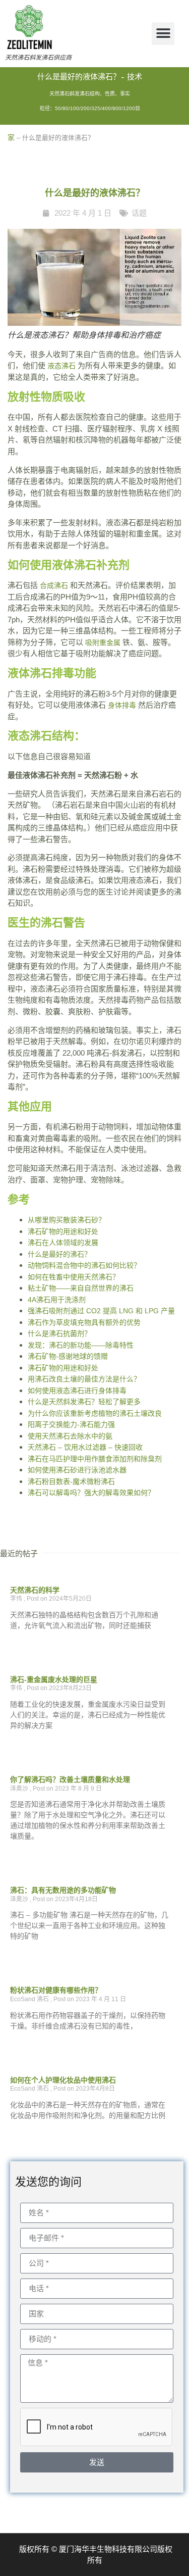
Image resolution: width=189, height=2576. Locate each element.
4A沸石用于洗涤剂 (57, 1300)
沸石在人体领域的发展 (63, 1243)
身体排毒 (122, 705)
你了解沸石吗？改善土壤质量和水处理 (70, 1779)
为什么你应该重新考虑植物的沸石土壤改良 (95, 1413)
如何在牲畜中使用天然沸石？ (74, 1277)
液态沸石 (61, 366)
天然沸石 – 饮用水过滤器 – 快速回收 (85, 1447)
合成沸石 (54, 585)
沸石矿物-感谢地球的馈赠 (68, 1356)
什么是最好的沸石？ (59, 1254)
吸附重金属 (103, 642)
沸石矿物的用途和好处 (63, 1231)
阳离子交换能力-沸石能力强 (71, 1424)
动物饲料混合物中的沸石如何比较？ (84, 1265)
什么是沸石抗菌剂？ (59, 1333)
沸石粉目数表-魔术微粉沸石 (71, 1481)
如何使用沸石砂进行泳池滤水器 (77, 1470)
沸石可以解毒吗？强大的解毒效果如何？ (91, 1493)
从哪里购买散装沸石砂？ (67, 1220)
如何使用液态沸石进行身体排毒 (77, 1391)
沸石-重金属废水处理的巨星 (54, 1679)
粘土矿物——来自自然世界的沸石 (81, 1288)
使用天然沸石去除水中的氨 (70, 1436)
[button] (163, 34)
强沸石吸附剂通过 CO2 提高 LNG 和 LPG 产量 (101, 1311)
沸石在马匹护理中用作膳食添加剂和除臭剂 (95, 1459)
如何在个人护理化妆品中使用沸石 (63, 2080)
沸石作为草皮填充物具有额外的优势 (84, 1322)
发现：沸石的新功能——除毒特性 (81, 1345)
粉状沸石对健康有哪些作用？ (56, 1990)
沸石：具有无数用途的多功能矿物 (63, 1890)
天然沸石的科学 (35, 1590)
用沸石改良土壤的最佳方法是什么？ (84, 1379)
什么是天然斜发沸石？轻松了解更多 (84, 1402)
